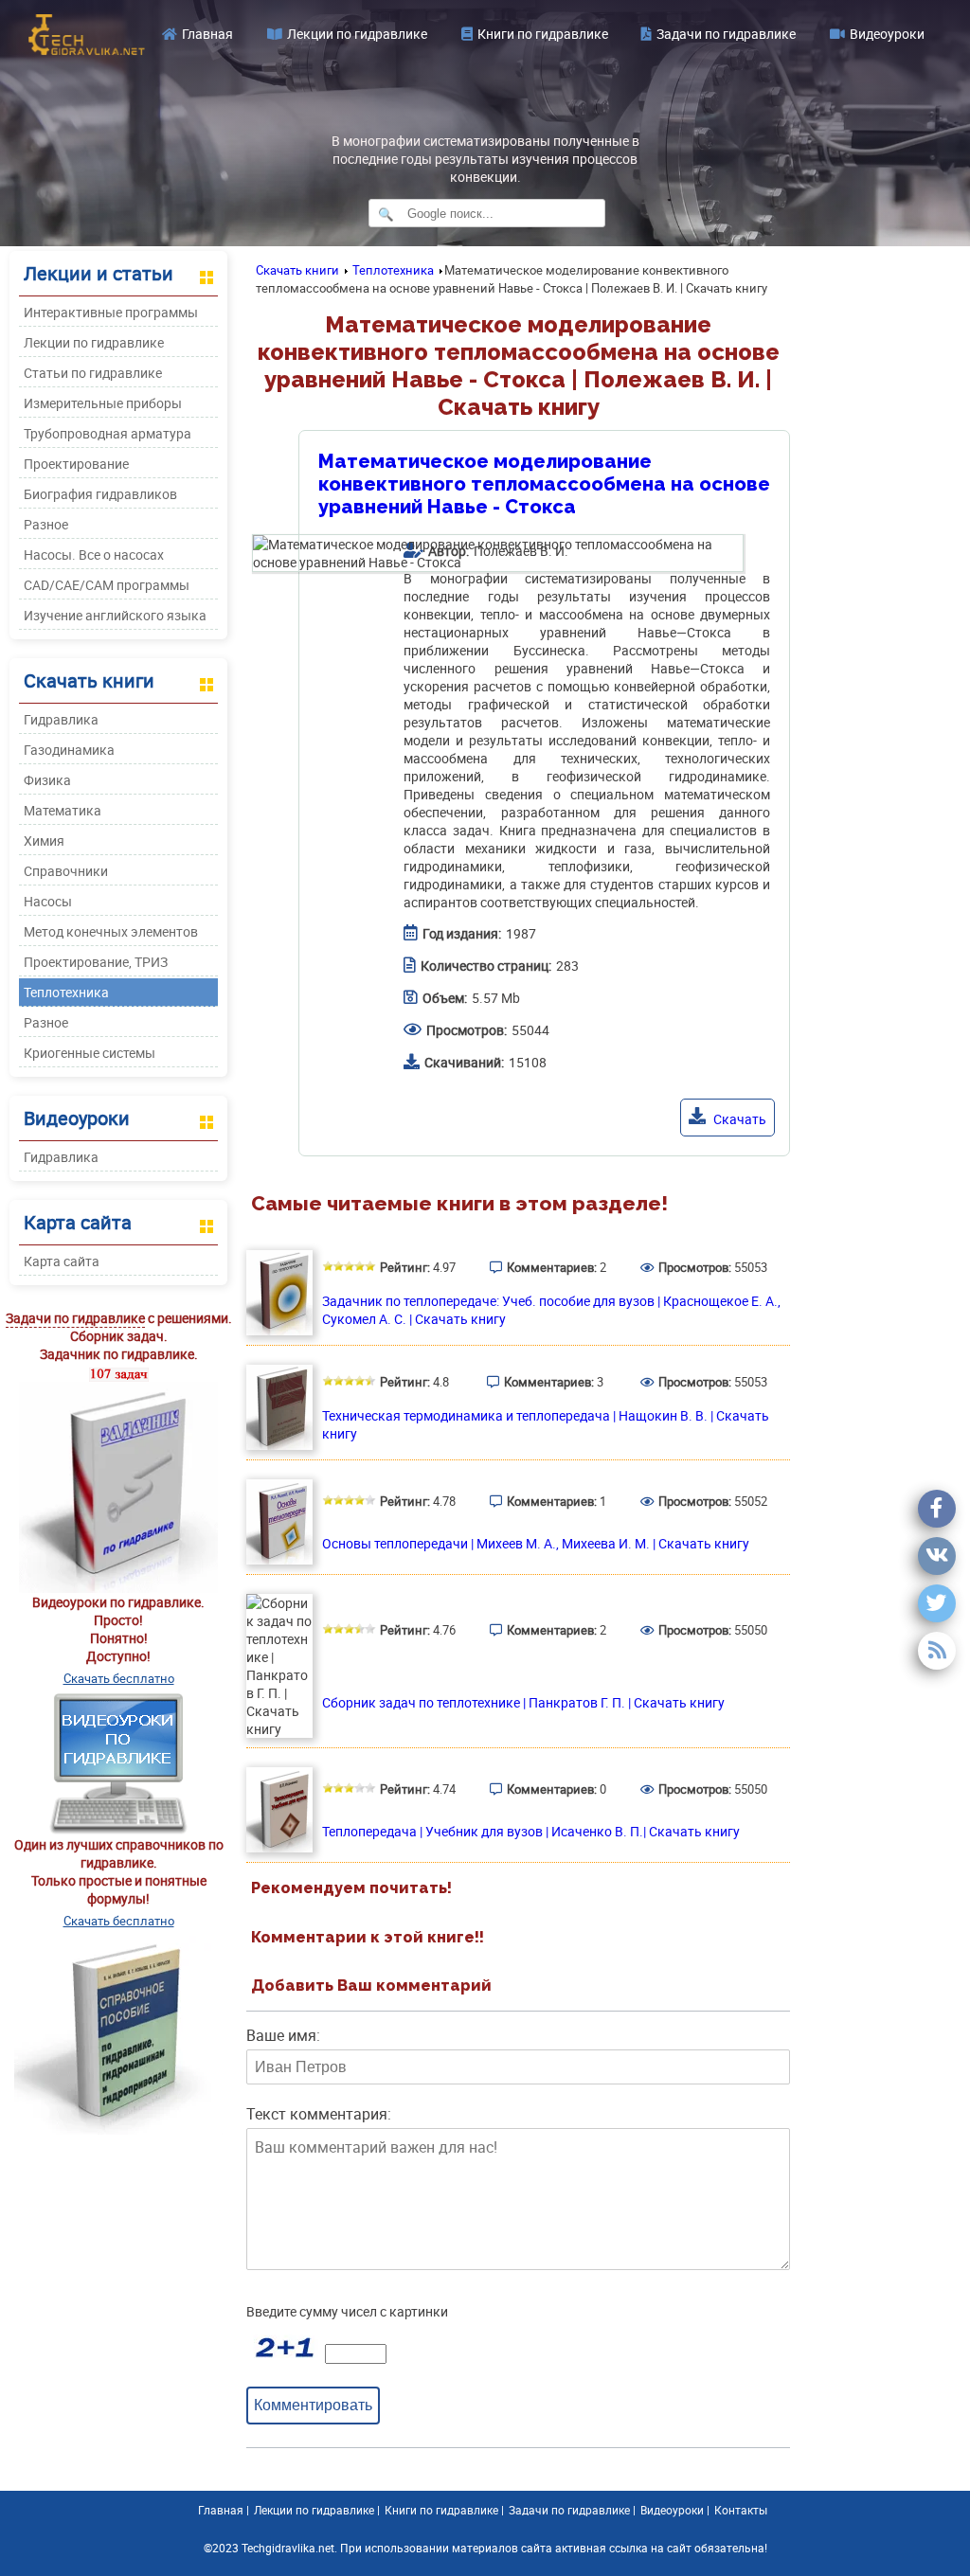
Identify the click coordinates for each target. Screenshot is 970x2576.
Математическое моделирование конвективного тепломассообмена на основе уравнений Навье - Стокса (544, 484)
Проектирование (76, 464)
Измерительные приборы (103, 403)
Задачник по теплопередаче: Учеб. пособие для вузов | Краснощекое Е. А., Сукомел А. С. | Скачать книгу (551, 1310)
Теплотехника (66, 992)
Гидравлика (61, 719)
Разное (46, 524)
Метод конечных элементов (111, 931)
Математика (63, 810)
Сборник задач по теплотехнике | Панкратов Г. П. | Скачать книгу (523, 1702)
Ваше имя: (283, 2035)
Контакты (741, 2510)
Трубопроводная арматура (108, 433)
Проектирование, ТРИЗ (96, 962)
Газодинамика (69, 750)
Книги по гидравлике (543, 34)
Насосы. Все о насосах (94, 555)
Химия (44, 841)
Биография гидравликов (100, 494)
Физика (47, 780)
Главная (207, 34)
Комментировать (313, 2405)
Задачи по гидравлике (726, 34)
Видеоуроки (887, 34)
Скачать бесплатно (119, 1678)
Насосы (48, 901)
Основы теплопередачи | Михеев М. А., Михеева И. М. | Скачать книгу (536, 1543)
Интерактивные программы (111, 312)
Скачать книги (297, 270)
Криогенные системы (90, 1053)
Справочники (66, 871)
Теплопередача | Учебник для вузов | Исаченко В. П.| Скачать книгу (531, 1831)
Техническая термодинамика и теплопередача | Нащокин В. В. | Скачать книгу (546, 1424)
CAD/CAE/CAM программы (107, 585)
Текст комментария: (319, 2114)
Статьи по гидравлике (93, 373)
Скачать (738, 1119)
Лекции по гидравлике (357, 34)
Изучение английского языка (115, 615)
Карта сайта (62, 1261)
